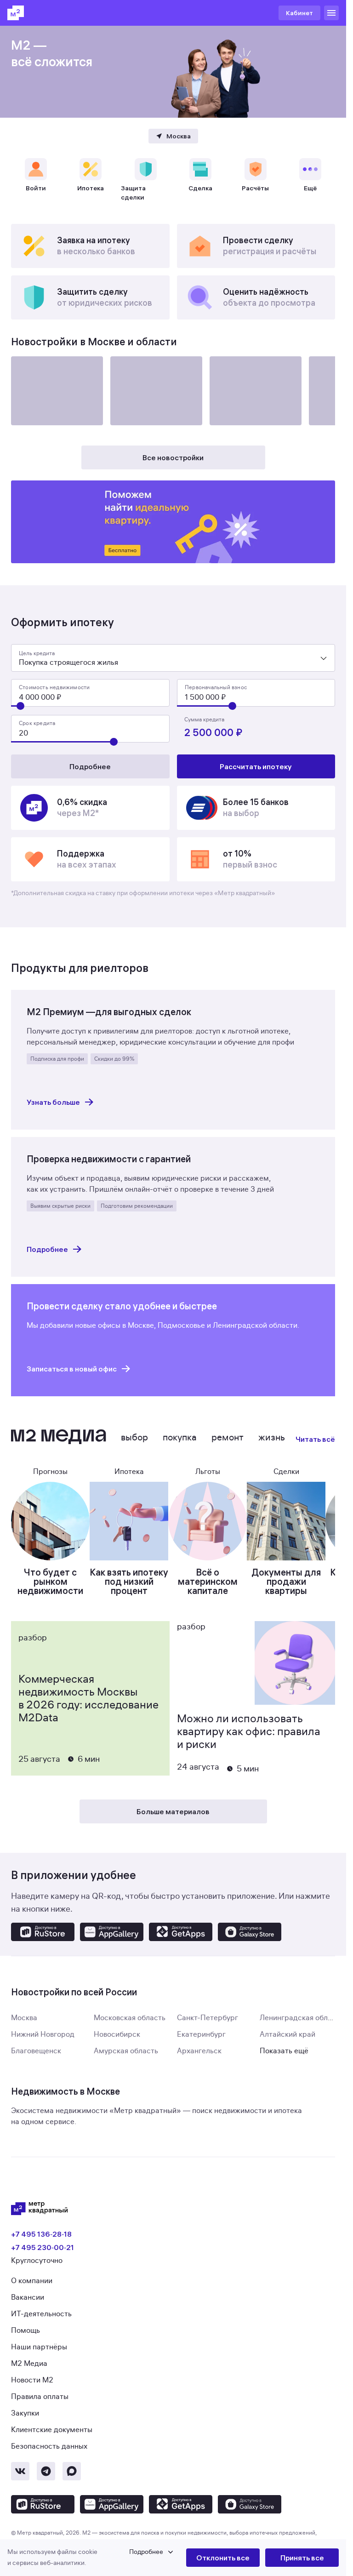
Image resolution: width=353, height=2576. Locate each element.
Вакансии (28, 2297)
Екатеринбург (201, 2034)
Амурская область (126, 2051)
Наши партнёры (39, 2347)
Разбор (33, 1638)
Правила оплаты (40, 2397)
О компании (32, 2281)
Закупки (25, 2413)
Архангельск (199, 2051)
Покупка (180, 1437)
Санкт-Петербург (208, 2018)
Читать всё (315, 1439)
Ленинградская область (302, 2018)
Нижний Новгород (43, 2034)
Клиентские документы (52, 2430)
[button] (97, 2558)
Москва (24, 2018)
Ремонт (228, 1437)
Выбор (134, 1437)
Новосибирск (117, 2034)
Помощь (26, 2330)
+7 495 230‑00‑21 (43, 2247)
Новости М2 (32, 2380)
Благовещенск (36, 2051)
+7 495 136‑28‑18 (41, 2234)
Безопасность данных (49, 2446)
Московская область (130, 2018)
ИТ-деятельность (41, 2314)
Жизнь (272, 1437)
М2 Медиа (29, 2364)
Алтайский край (288, 2034)
